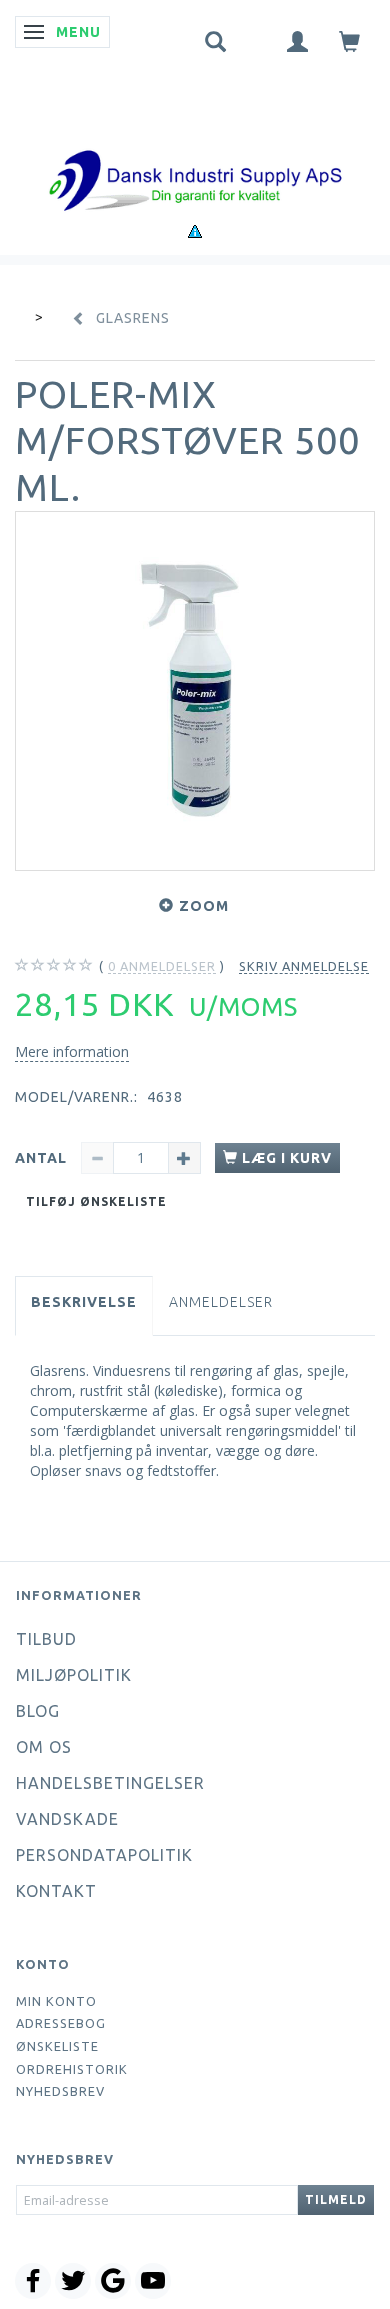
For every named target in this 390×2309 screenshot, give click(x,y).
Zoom (204, 906)
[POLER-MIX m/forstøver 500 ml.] (195, 691)
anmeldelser (162, 966)
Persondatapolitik (104, 1855)
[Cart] (350, 40)
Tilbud (46, 1639)
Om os (44, 1747)
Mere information (72, 1051)
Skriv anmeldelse (304, 966)
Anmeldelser (221, 1302)
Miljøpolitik (74, 1675)
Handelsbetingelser (110, 1783)
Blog (38, 1711)
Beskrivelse (84, 1302)
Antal (43, 1158)
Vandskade (67, 1819)
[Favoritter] (257, 37)
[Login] (298, 40)
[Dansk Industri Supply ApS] (195, 150)
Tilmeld (336, 2199)
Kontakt (56, 1891)
